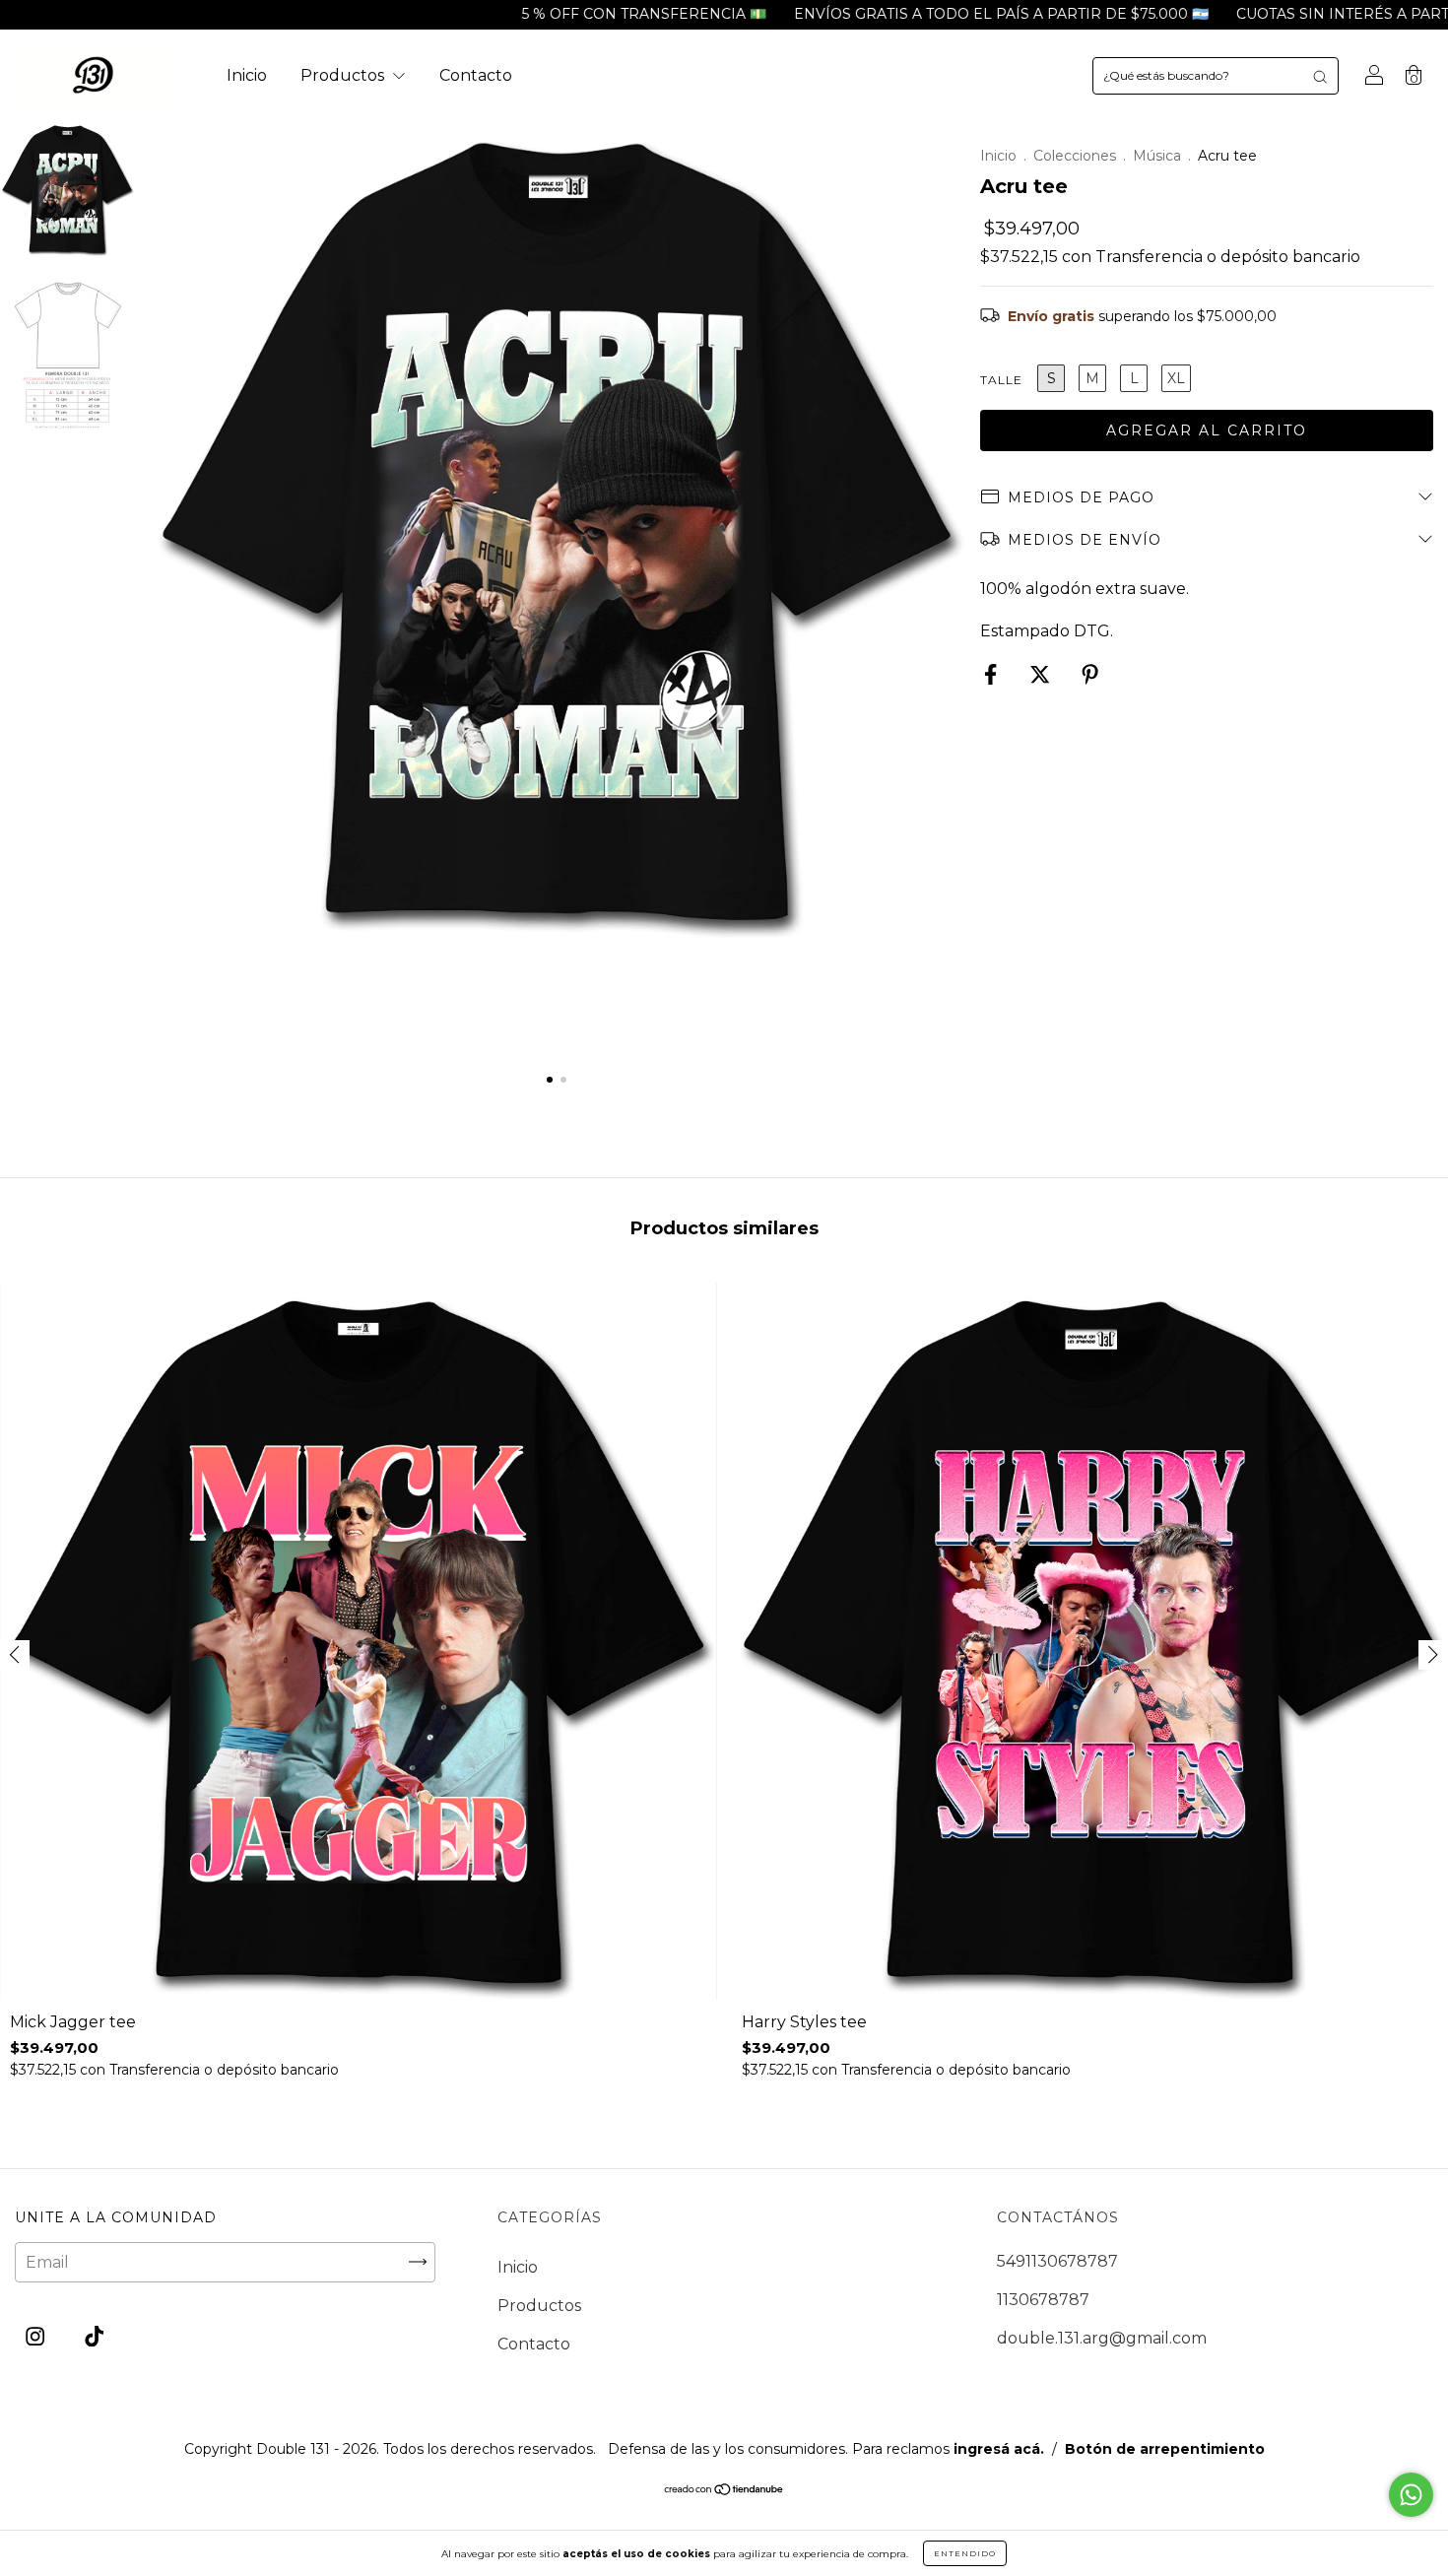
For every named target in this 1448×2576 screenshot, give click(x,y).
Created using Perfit (724, 619)
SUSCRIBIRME (724, 548)
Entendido (965, 2553)
